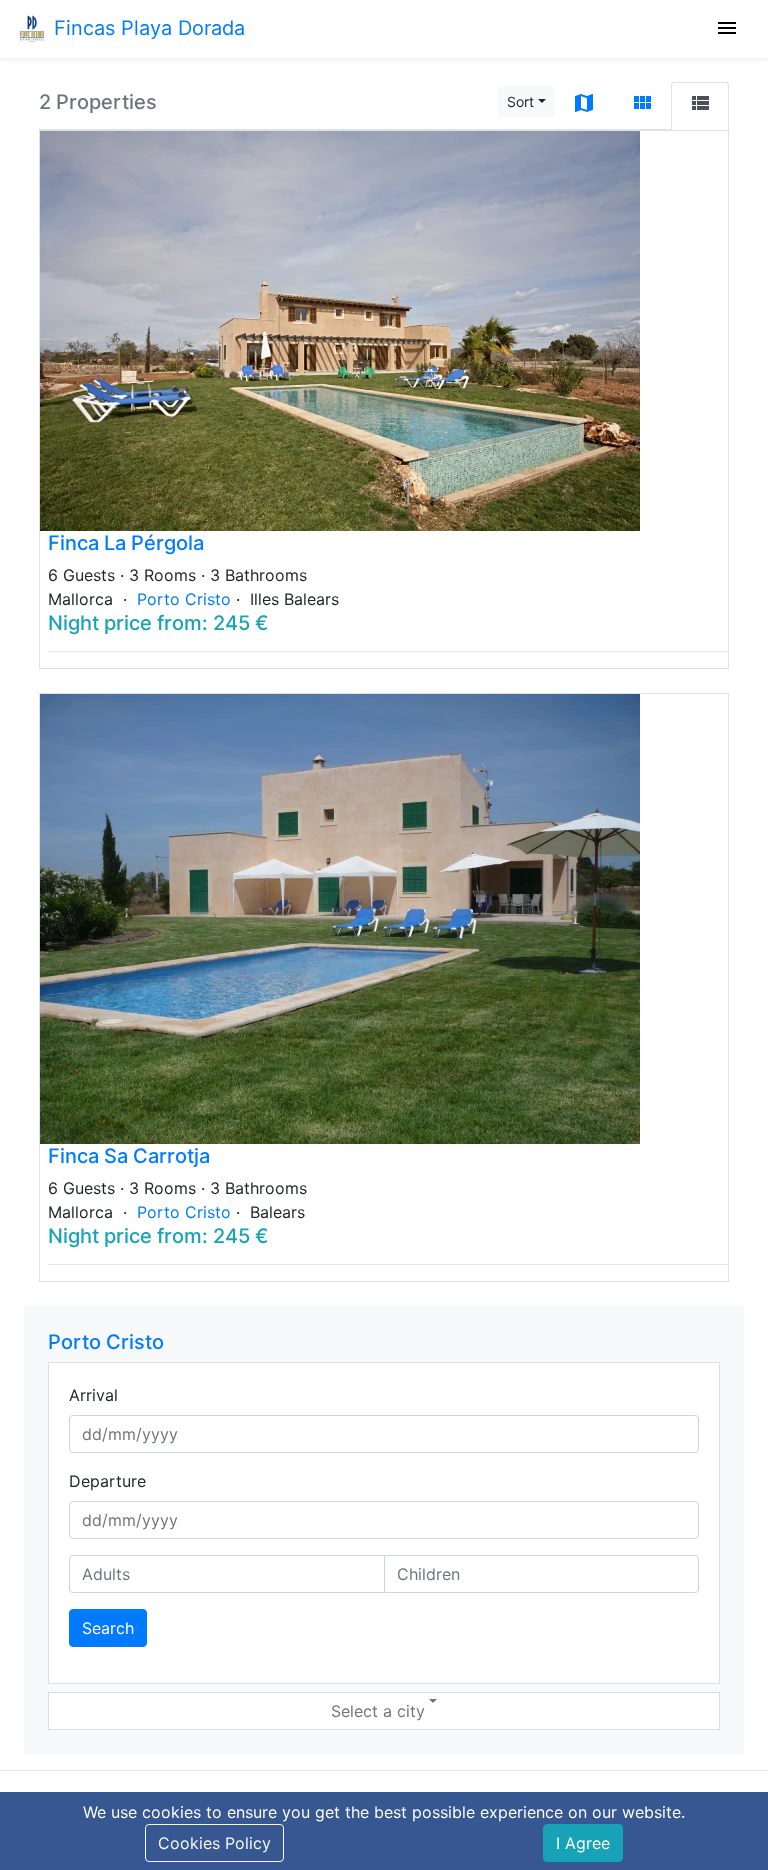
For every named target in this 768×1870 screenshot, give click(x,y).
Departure (107, 1481)
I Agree (583, 1843)
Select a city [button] (378, 1711)
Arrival (93, 1395)
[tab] (584, 106)
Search (108, 1628)
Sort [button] (520, 101)
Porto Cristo (186, 599)
